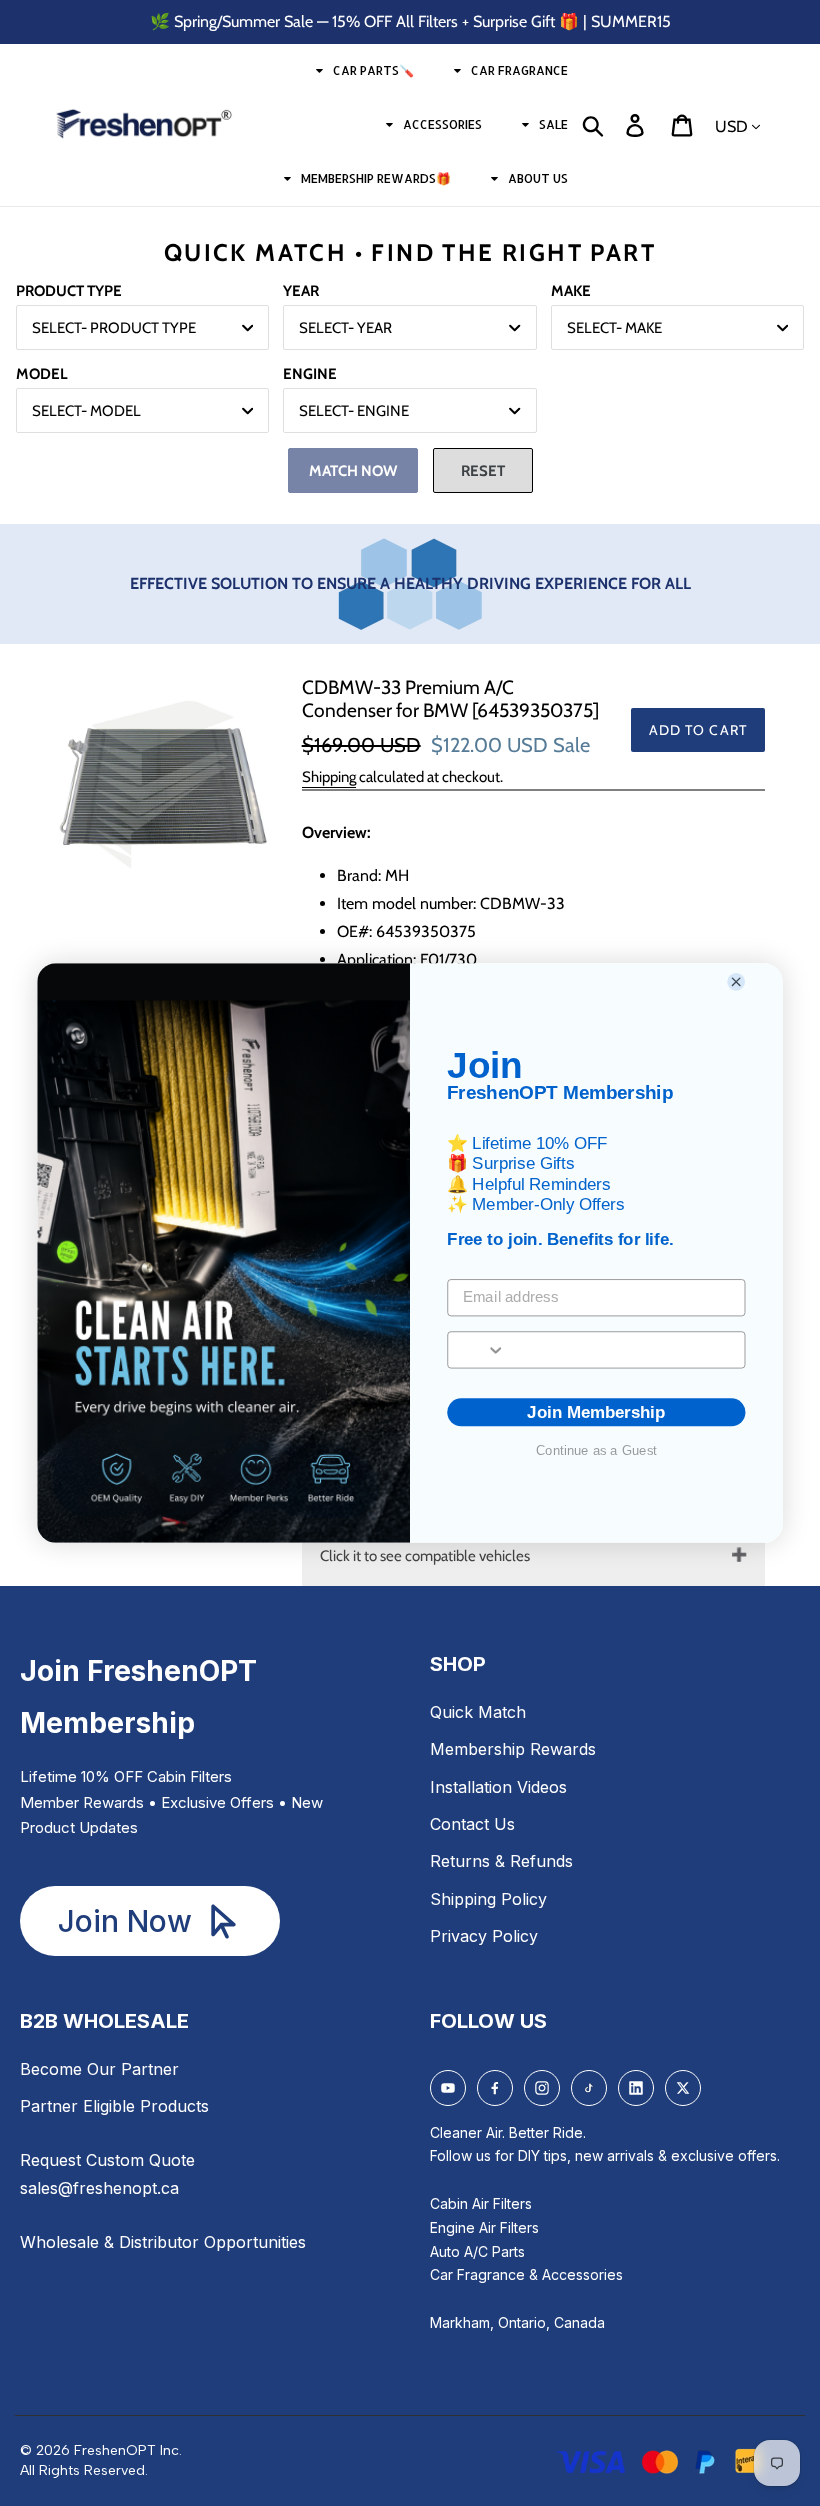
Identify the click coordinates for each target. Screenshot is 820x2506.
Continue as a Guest (596, 1450)
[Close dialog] (736, 981)
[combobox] (477, 1349)
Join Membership (596, 1412)
